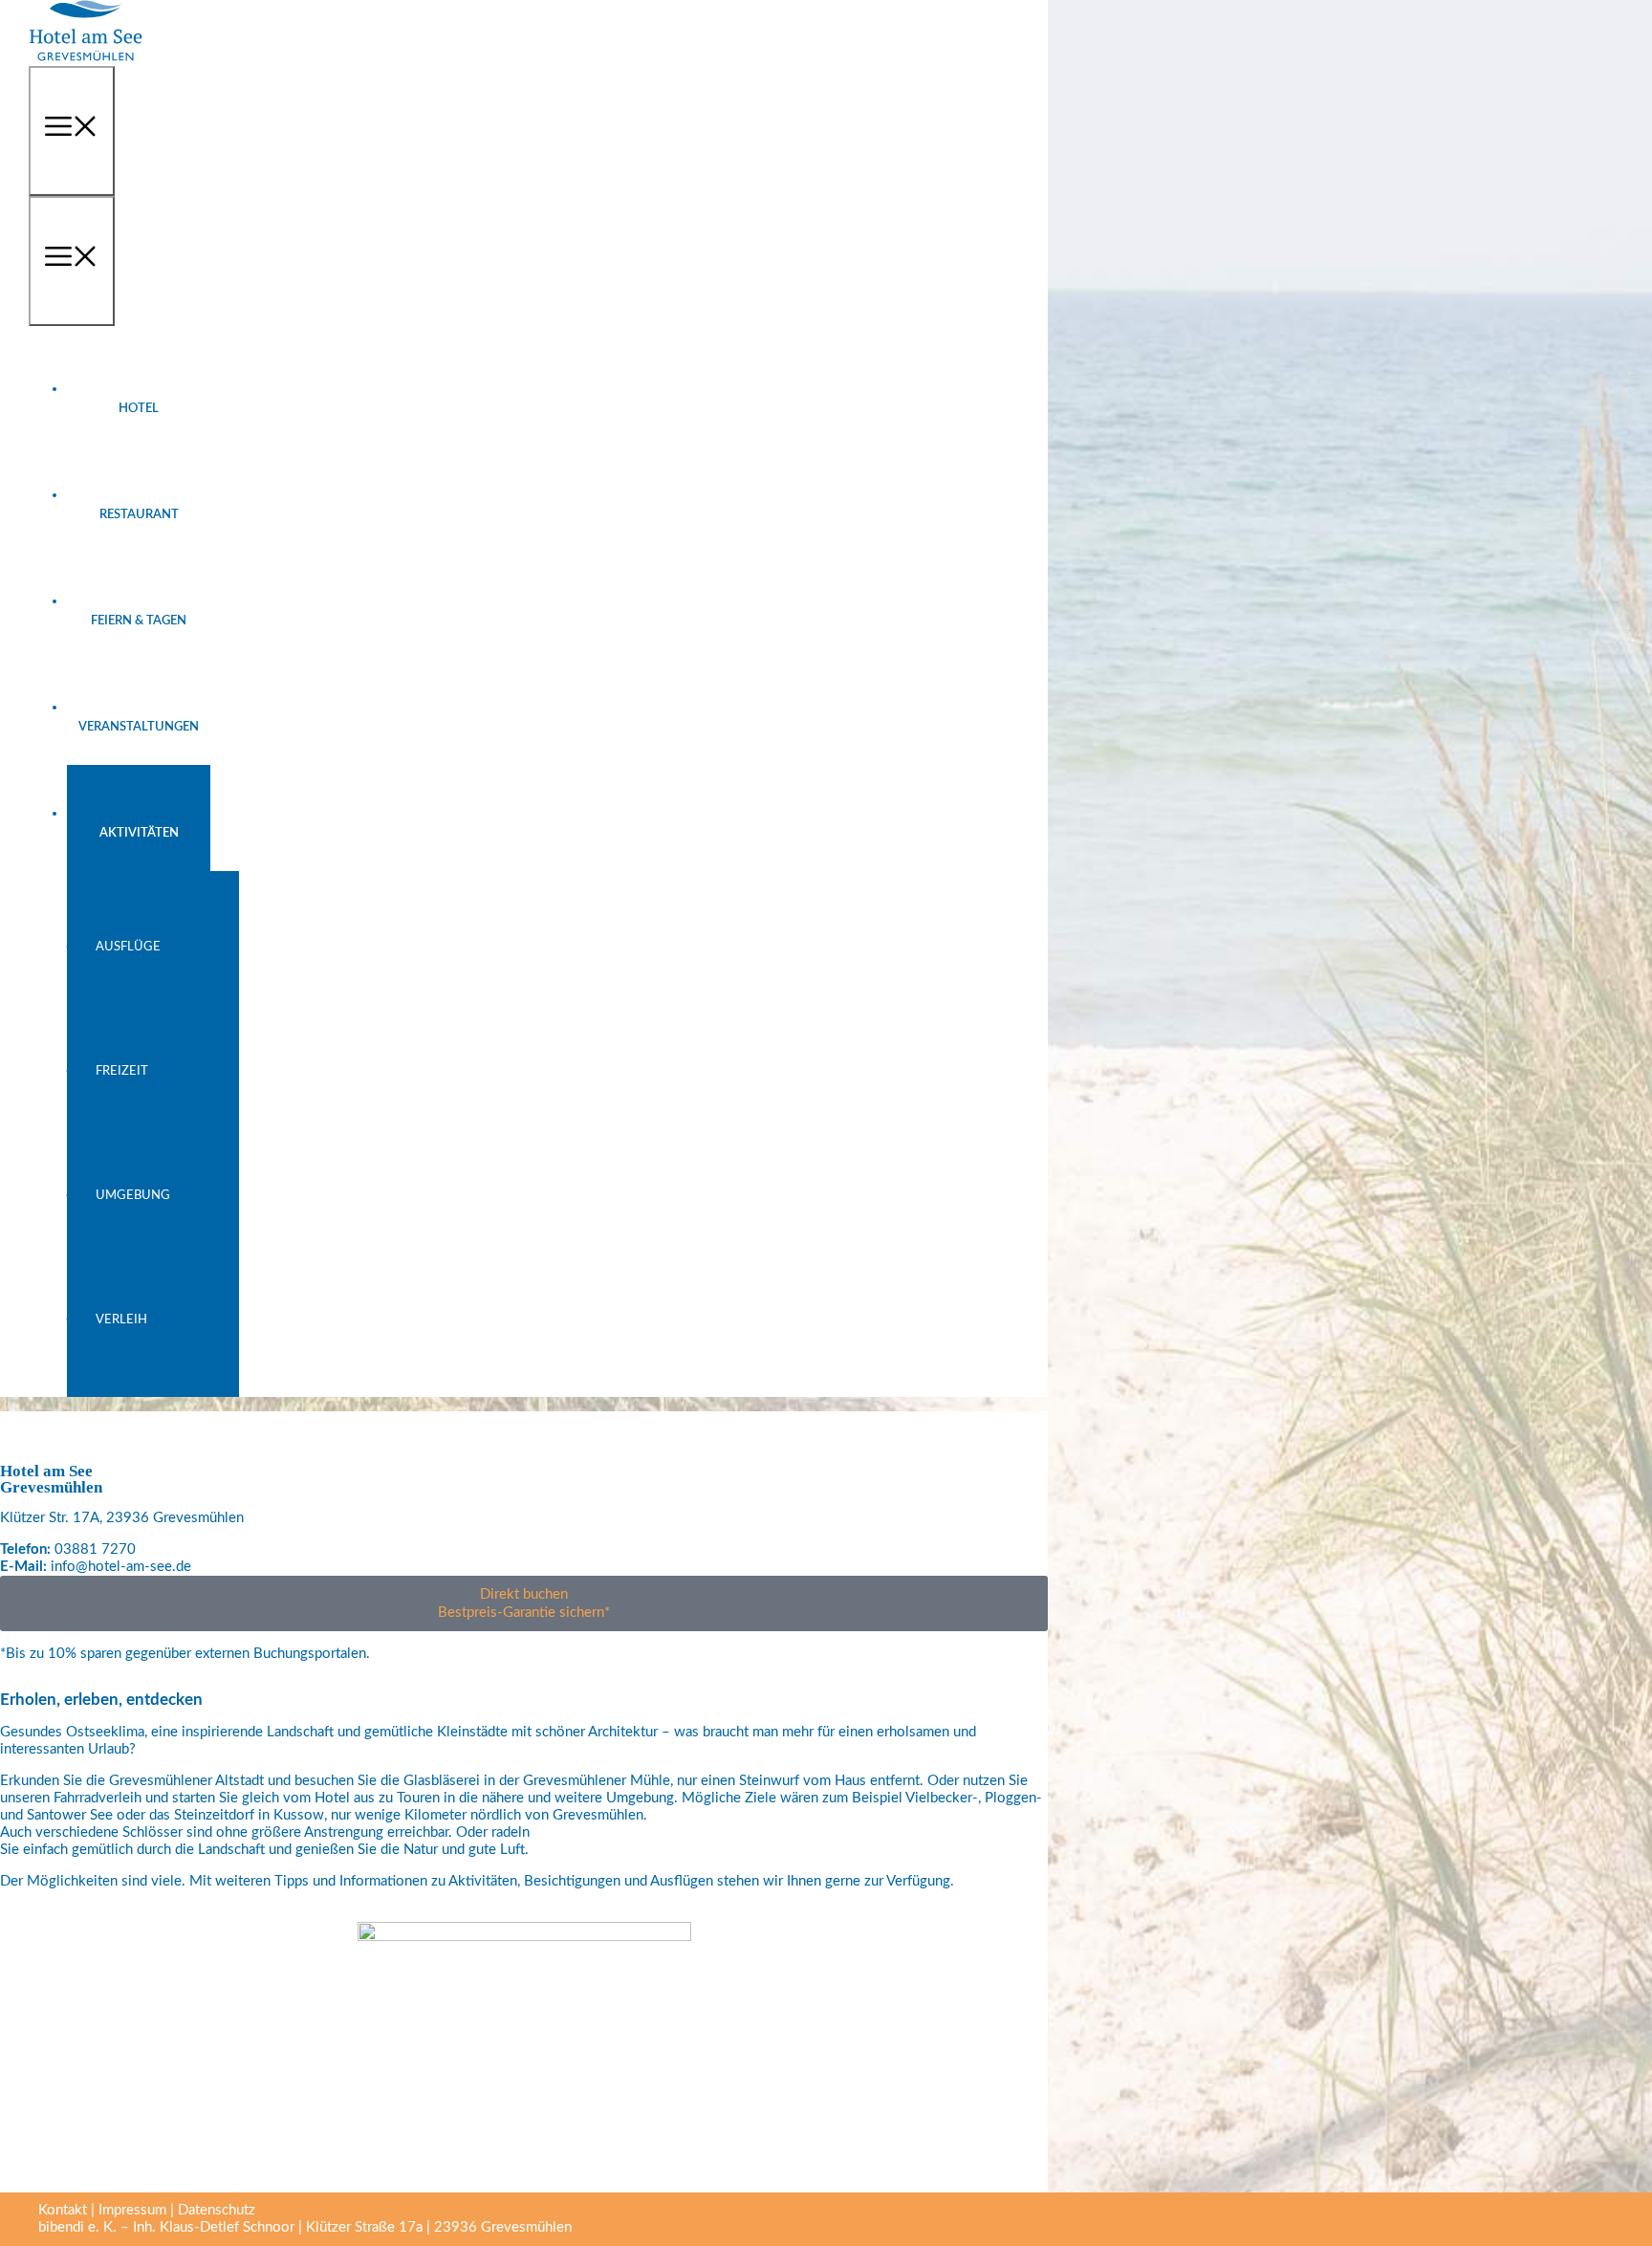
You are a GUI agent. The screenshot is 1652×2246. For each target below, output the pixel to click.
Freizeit (122, 1071)
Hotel (139, 409)
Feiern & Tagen (139, 621)
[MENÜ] (72, 131)
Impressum (132, 2210)
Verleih (121, 1320)
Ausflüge (128, 947)
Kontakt (63, 2210)
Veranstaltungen (139, 727)
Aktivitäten (139, 833)
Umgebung (133, 1196)
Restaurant (139, 515)
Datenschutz (217, 2210)
